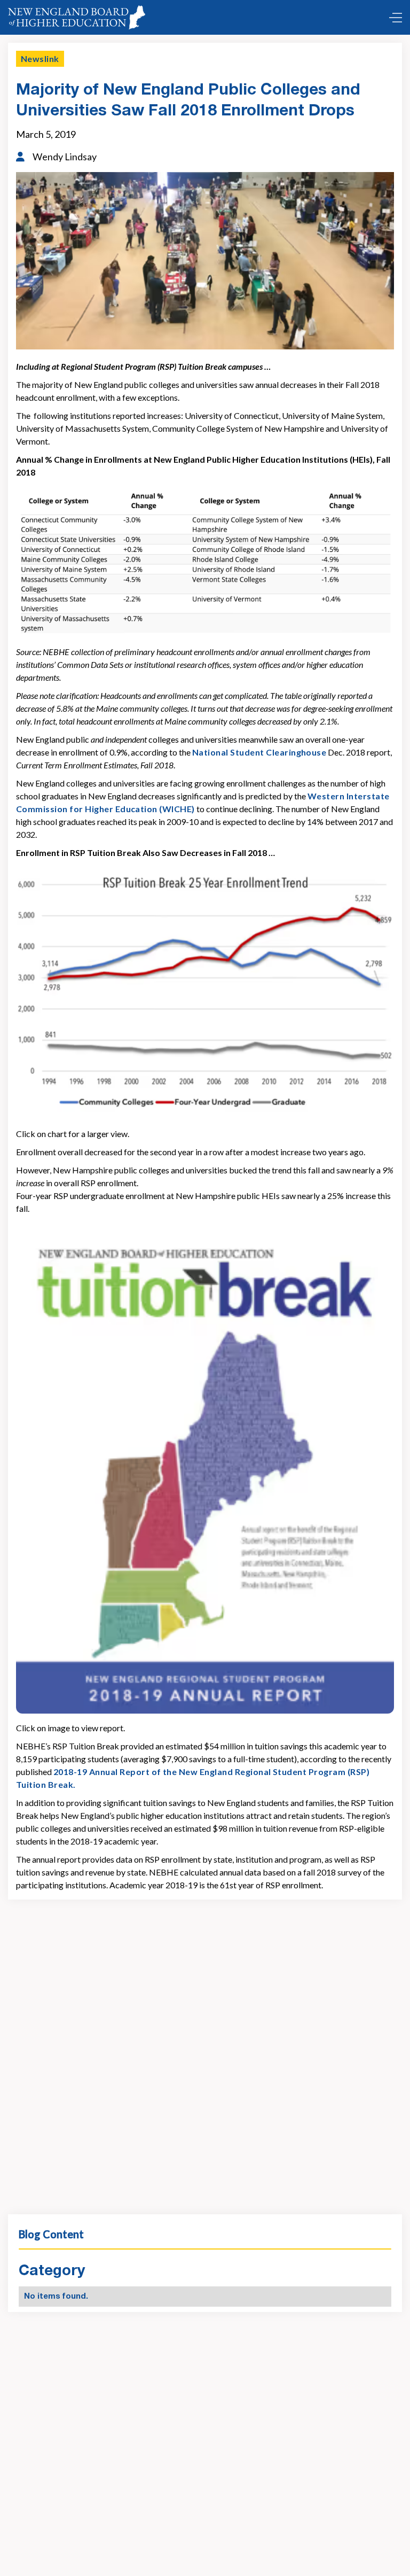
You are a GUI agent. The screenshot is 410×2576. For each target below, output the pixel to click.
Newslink (40, 59)
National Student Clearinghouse (259, 752)
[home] (77, 17)
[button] (393, 18)
